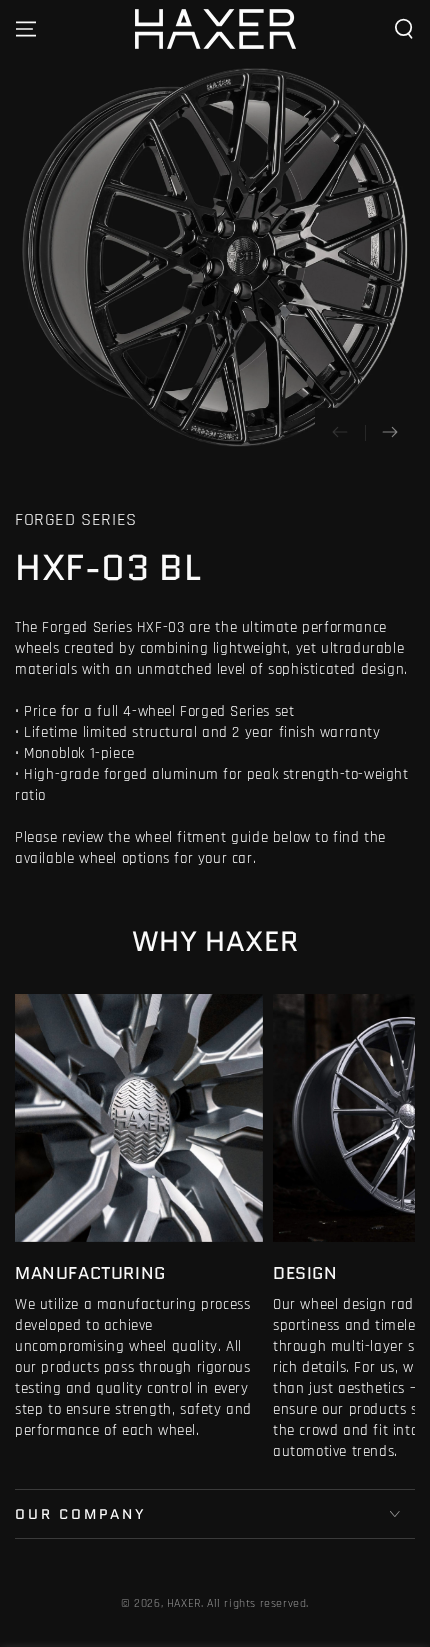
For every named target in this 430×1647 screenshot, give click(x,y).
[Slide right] (390, 433)
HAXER (184, 1603)
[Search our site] (404, 29)
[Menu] (26, 29)
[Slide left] (340, 433)
